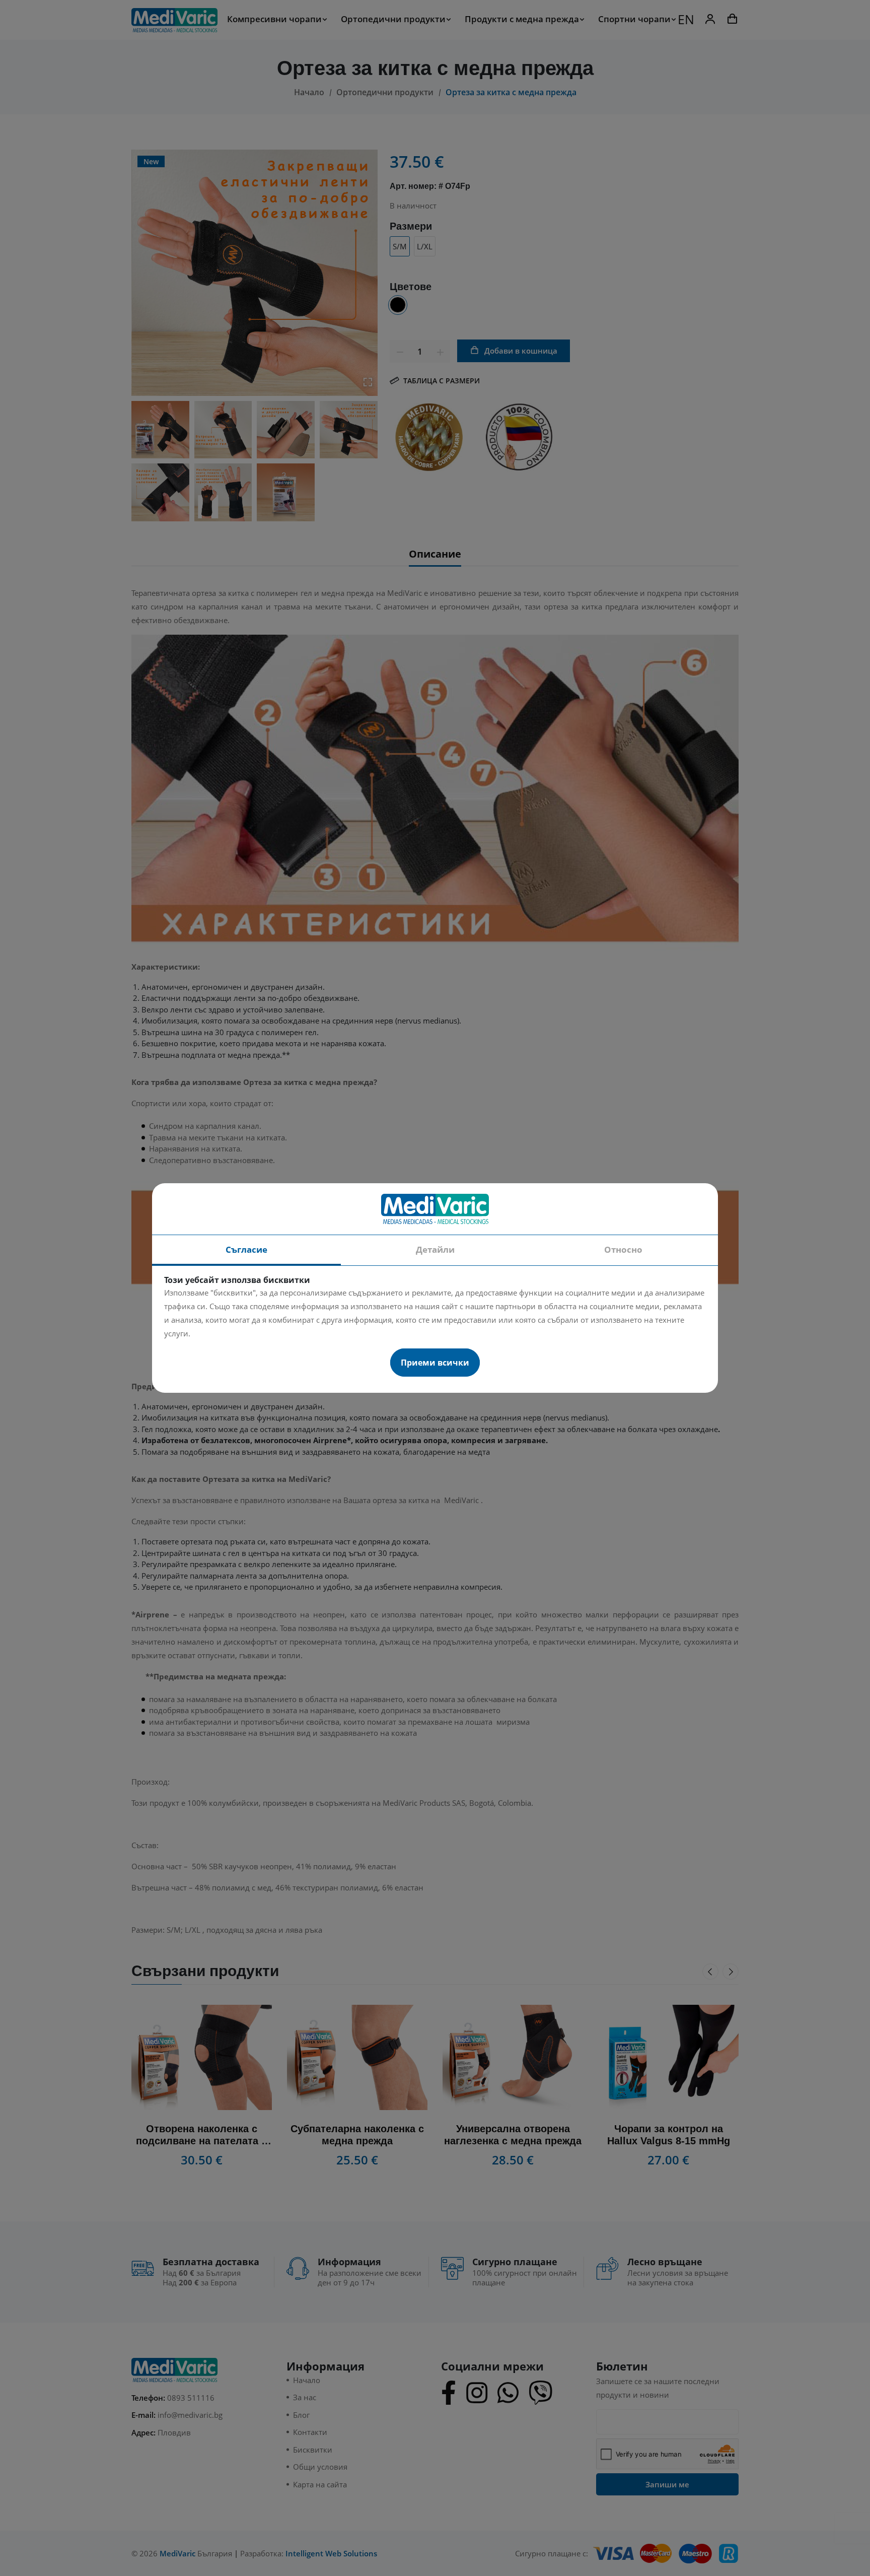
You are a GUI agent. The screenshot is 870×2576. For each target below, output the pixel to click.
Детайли (435, 1249)
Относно (623, 1249)
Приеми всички (435, 1363)
